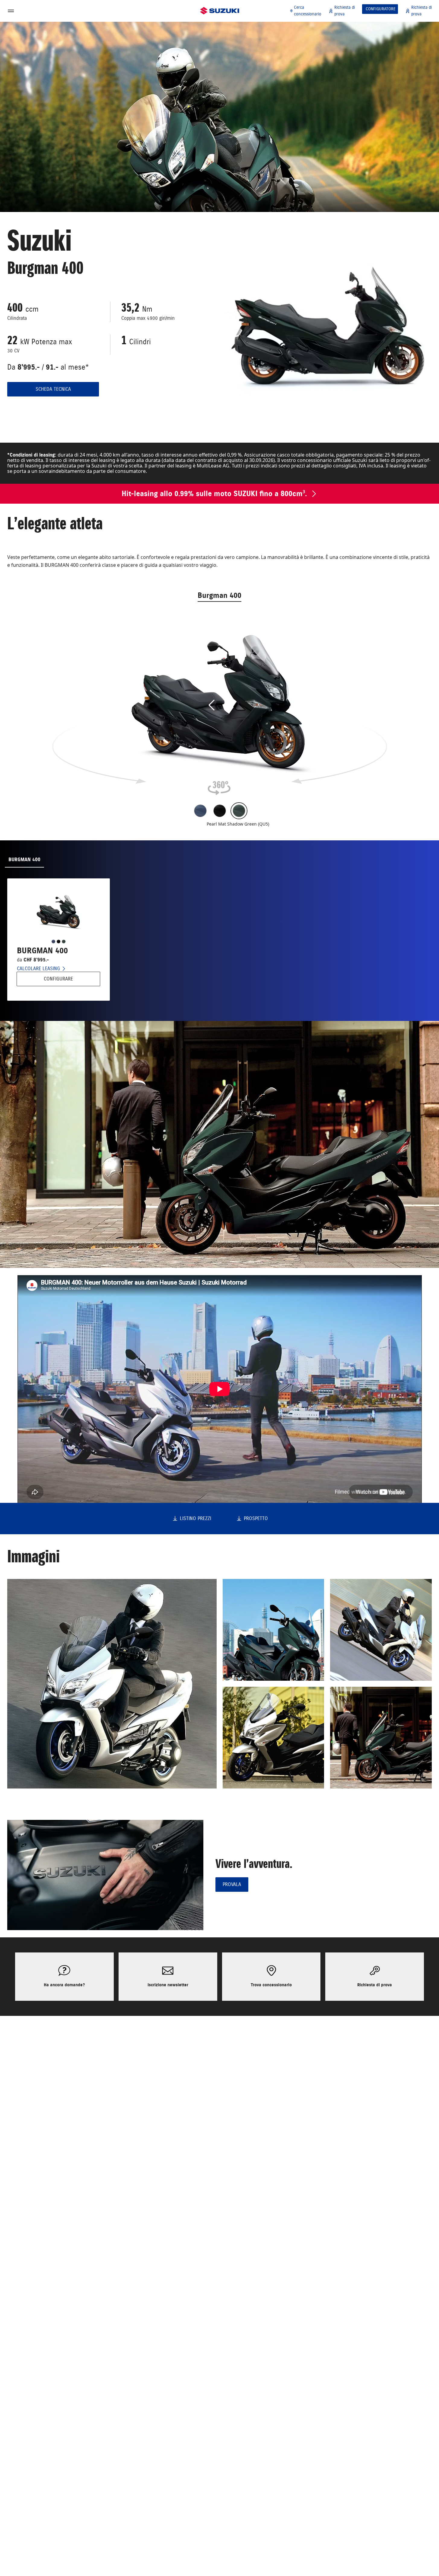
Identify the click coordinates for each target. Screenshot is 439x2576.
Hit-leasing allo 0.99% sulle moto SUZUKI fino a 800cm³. (214, 494)
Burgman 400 (219, 595)
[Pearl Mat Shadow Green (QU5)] (239, 811)
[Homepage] (220, 11)
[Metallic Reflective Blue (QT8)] (200, 811)
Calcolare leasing (38, 969)
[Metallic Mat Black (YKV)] (220, 811)
